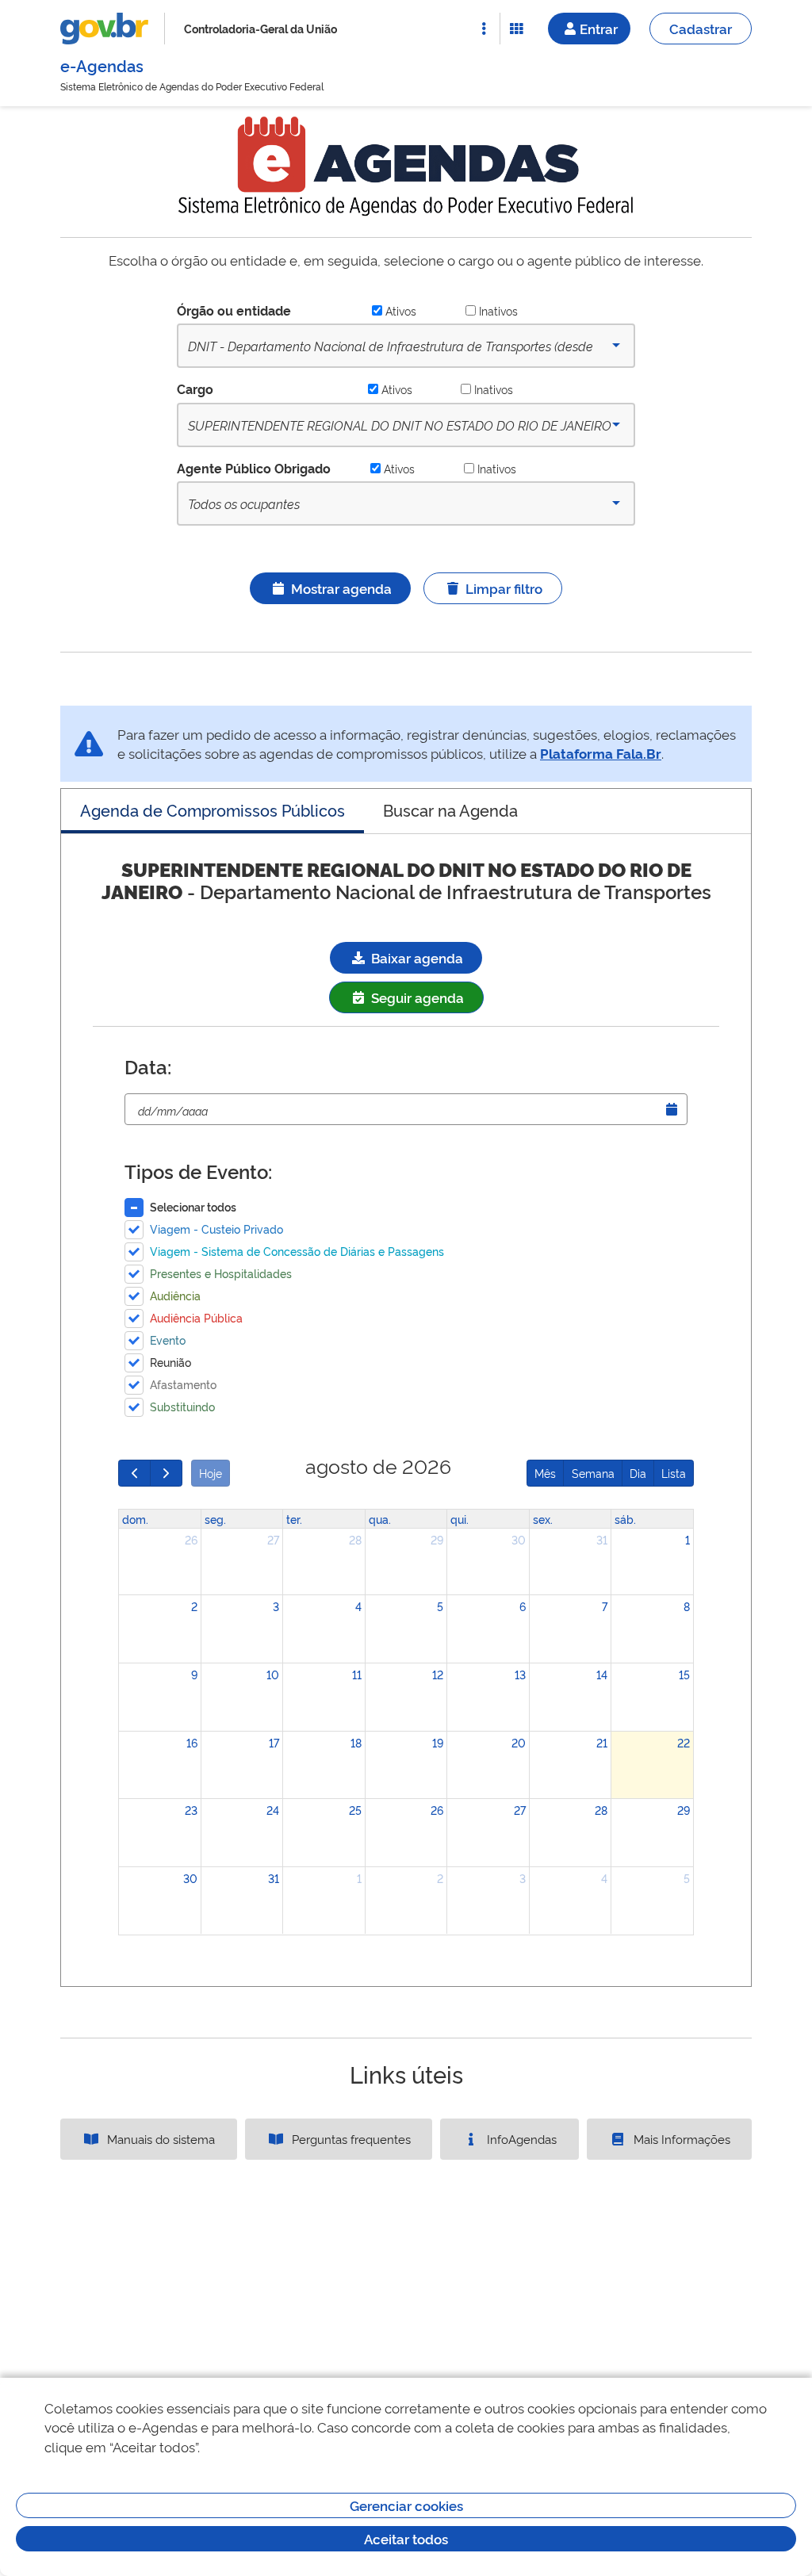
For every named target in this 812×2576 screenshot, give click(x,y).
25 (355, 1810)
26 (191, 1539)
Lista (674, 1473)
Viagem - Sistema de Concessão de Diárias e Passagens (297, 1251)
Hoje (211, 1473)
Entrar (599, 28)
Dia (638, 1473)
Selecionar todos (193, 1206)
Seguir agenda (416, 997)
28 (355, 1539)
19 (438, 1742)
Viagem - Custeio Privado (216, 1229)
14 (602, 1674)
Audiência (175, 1295)
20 (519, 1742)
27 (273, 1539)
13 (520, 1674)
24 (273, 1810)
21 (602, 1742)
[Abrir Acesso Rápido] (484, 29)
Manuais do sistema (159, 2139)
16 (192, 1742)
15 (684, 1674)
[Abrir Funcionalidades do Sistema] (516, 29)
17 (274, 1742)
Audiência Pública (196, 1317)
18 (356, 1742)
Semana (593, 1473)
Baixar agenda (416, 957)
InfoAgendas (520, 2139)
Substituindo (182, 1406)
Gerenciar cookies (406, 2505)
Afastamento (183, 1384)
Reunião (170, 1362)
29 (437, 1539)
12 (438, 1674)
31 (602, 1539)
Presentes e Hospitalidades (221, 1273)
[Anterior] (134, 1473)
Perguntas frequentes (350, 2139)
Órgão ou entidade (234, 310)
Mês (545, 1473)
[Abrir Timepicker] (672, 1109)
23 (191, 1810)
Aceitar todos (406, 2538)
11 (357, 1674)
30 (519, 1539)
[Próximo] (166, 1473)
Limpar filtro (504, 588)
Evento (168, 1340)
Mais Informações (680, 2139)
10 (273, 1674)
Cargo (195, 389)
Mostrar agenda (341, 588)
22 (684, 1742)
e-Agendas (102, 65)
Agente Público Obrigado (254, 468)
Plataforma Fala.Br (601, 753)
